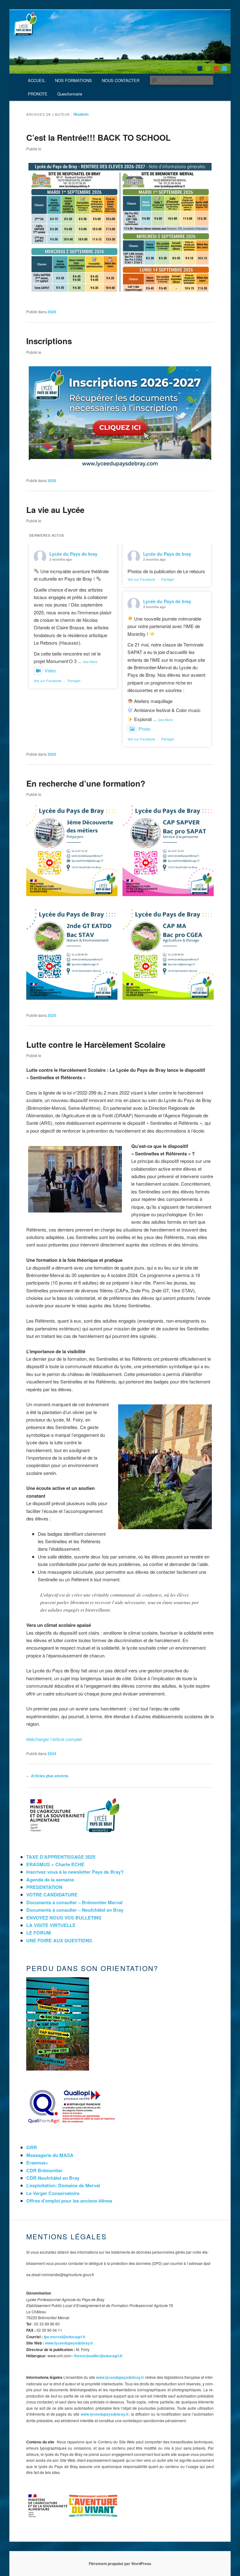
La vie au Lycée (55, 510)
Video (50, 670)
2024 (52, 1754)
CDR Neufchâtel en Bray (53, 2178)
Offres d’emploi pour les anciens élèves (69, 2201)
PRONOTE (38, 94)
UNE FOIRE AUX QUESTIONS (59, 1940)
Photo (144, 729)
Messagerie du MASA (50, 2155)
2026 (52, 312)
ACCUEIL (37, 80)
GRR (32, 2147)
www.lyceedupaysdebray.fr (69, 2343)
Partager (74, 681)
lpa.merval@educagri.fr (65, 2337)
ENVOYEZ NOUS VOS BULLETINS (64, 1918)
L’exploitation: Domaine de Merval (63, 2185)
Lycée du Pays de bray (73, 554)
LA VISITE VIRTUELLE (51, 1925)
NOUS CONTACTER (121, 80)
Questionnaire (70, 94)
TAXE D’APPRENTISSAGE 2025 (61, 1857)
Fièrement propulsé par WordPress (120, 2564)
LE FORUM (39, 1933)
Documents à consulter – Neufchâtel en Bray (75, 1910)
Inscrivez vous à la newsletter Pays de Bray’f (75, 1872)
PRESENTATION (44, 1887)
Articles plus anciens (47, 1776)
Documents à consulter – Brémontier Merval (74, 1902)
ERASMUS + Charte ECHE (55, 1864)
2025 (52, 754)
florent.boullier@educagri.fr (98, 2356)
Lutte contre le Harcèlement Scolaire (96, 1044)
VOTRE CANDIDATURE (52, 1895)
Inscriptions (49, 341)
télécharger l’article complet (54, 1739)
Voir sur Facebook (48, 681)
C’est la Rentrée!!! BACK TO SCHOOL (98, 137)
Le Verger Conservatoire (53, 2193)
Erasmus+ (37, 2163)
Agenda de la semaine (50, 1880)
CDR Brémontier (44, 2170)
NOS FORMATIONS (73, 80)
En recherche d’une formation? (86, 783)
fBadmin (81, 114)
